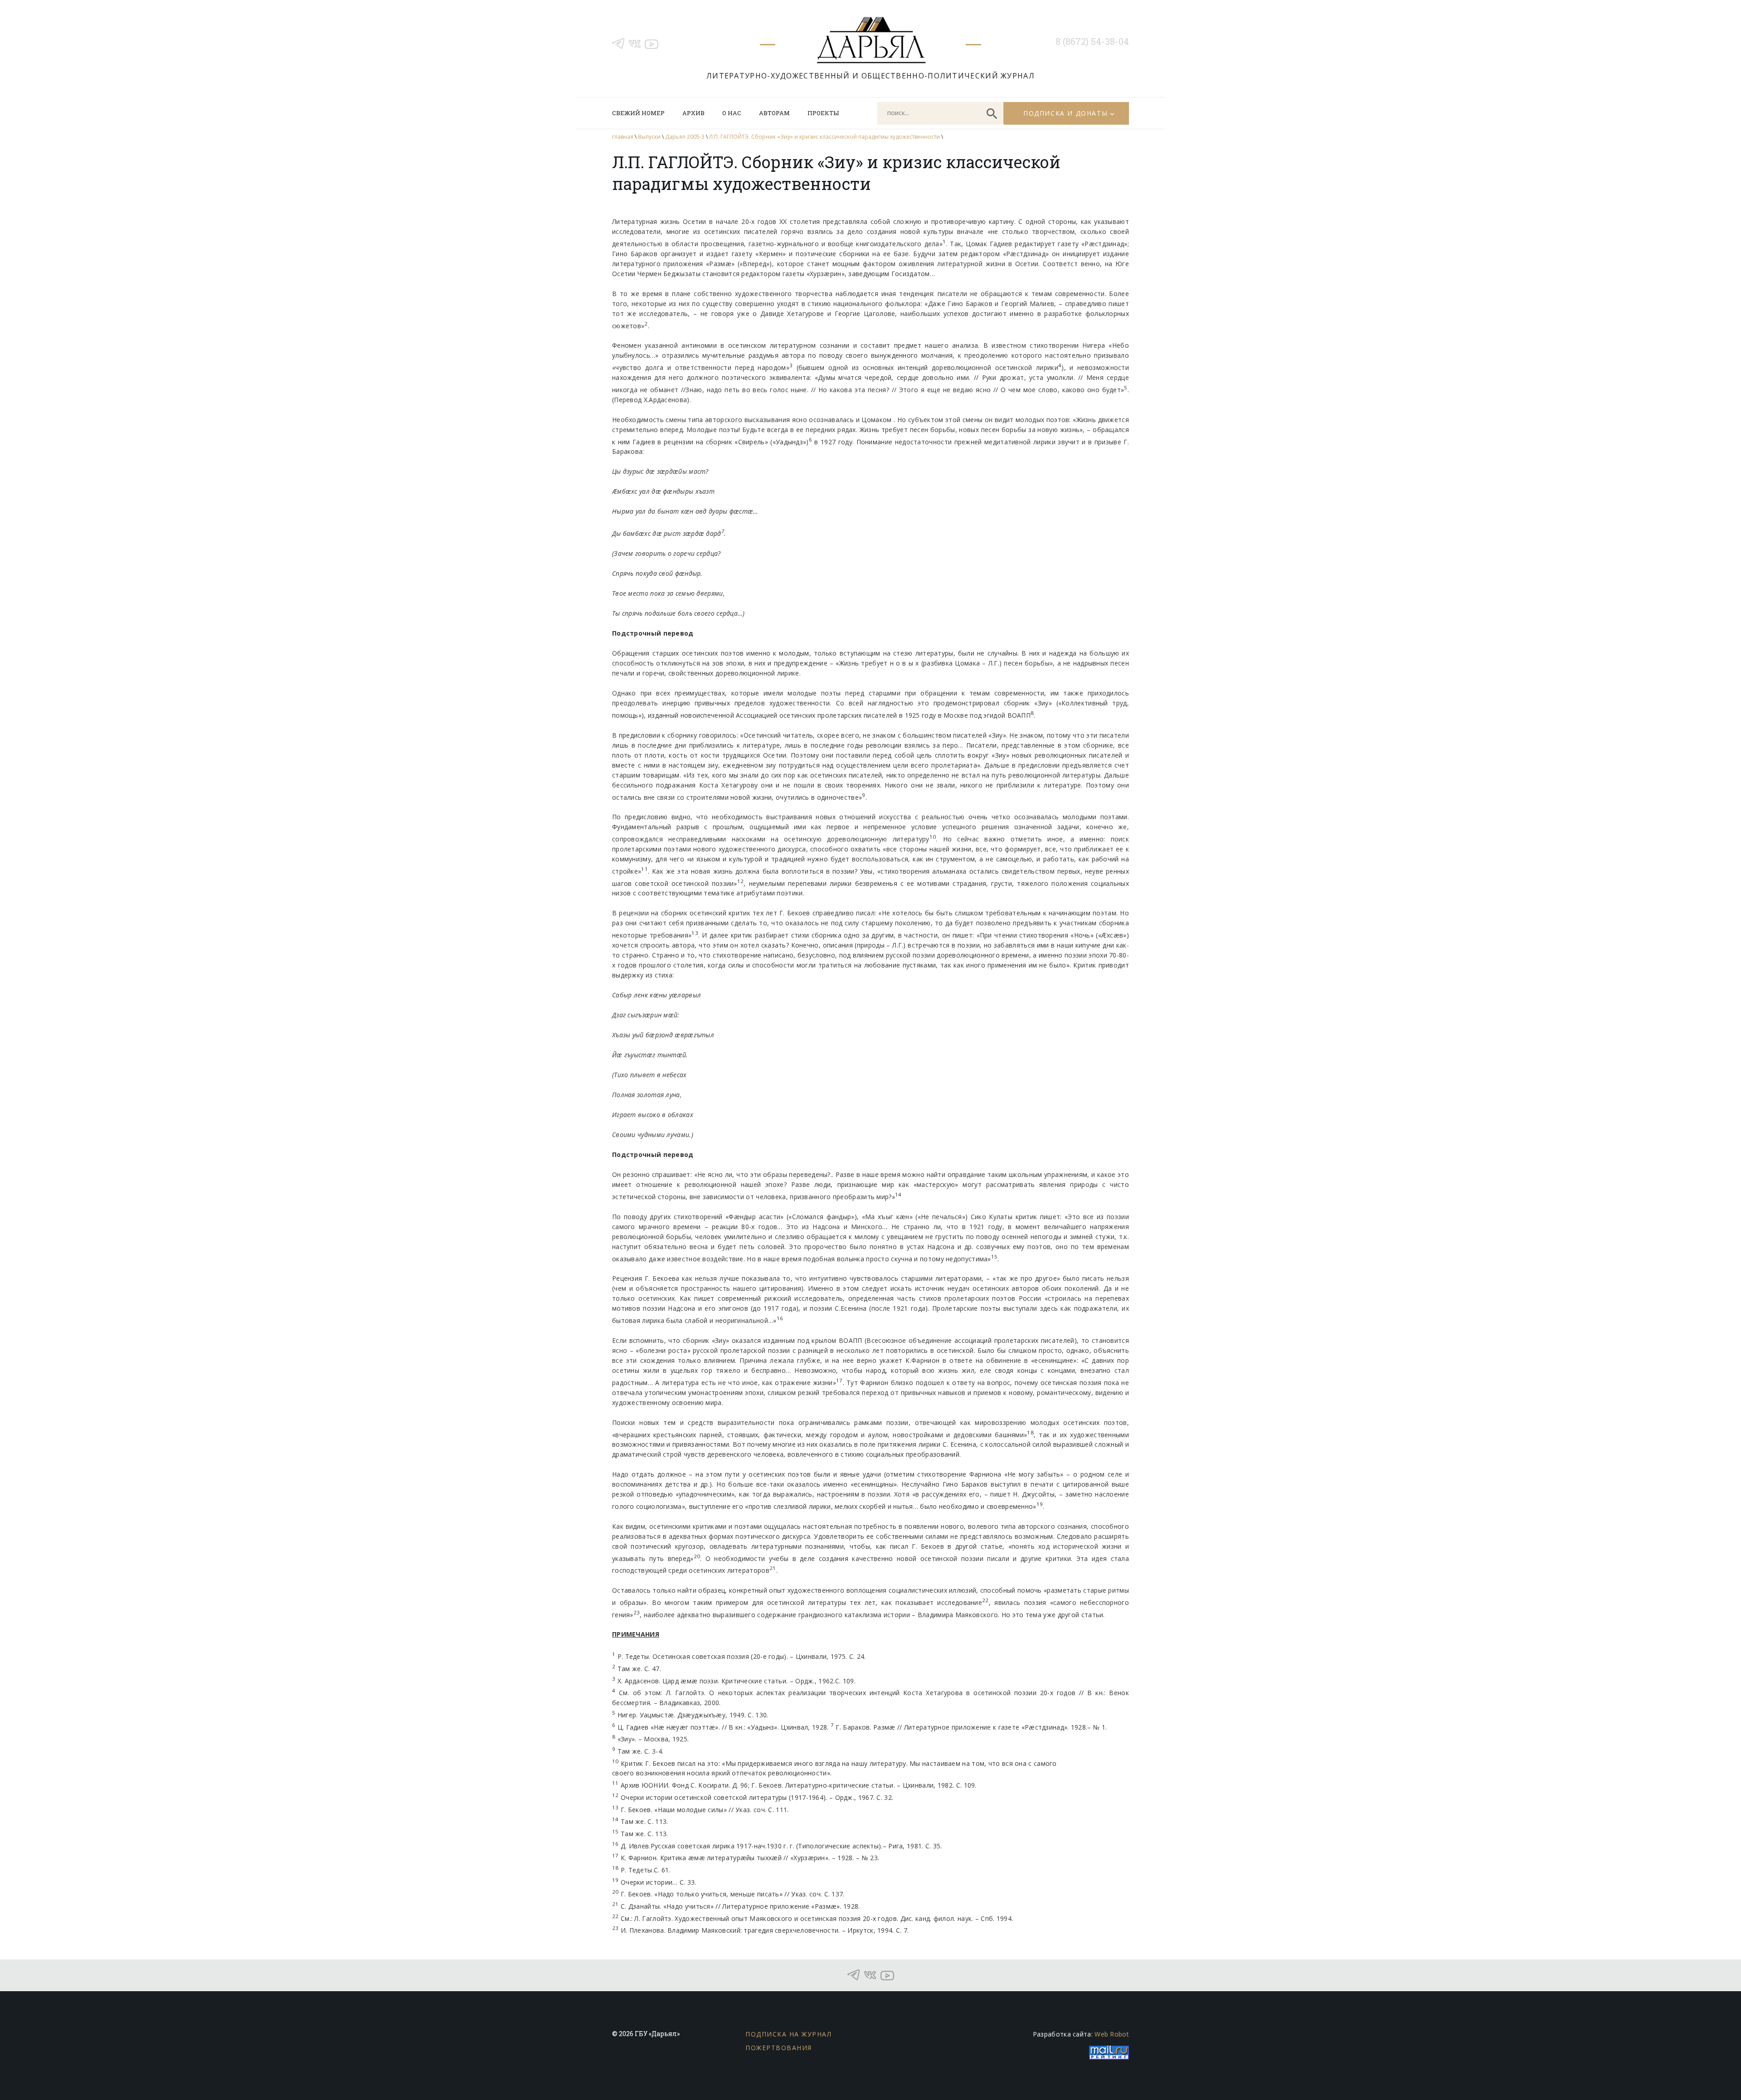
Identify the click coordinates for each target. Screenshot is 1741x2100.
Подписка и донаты (1065, 113)
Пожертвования (779, 2048)
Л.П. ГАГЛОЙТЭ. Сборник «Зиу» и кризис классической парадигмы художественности (824, 137)
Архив (693, 113)
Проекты (823, 113)
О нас (732, 113)
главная (623, 137)
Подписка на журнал (788, 2034)
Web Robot (1112, 2034)
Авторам (774, 113)
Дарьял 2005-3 (685, 137)
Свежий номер (638, 113)
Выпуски (649, 137)
